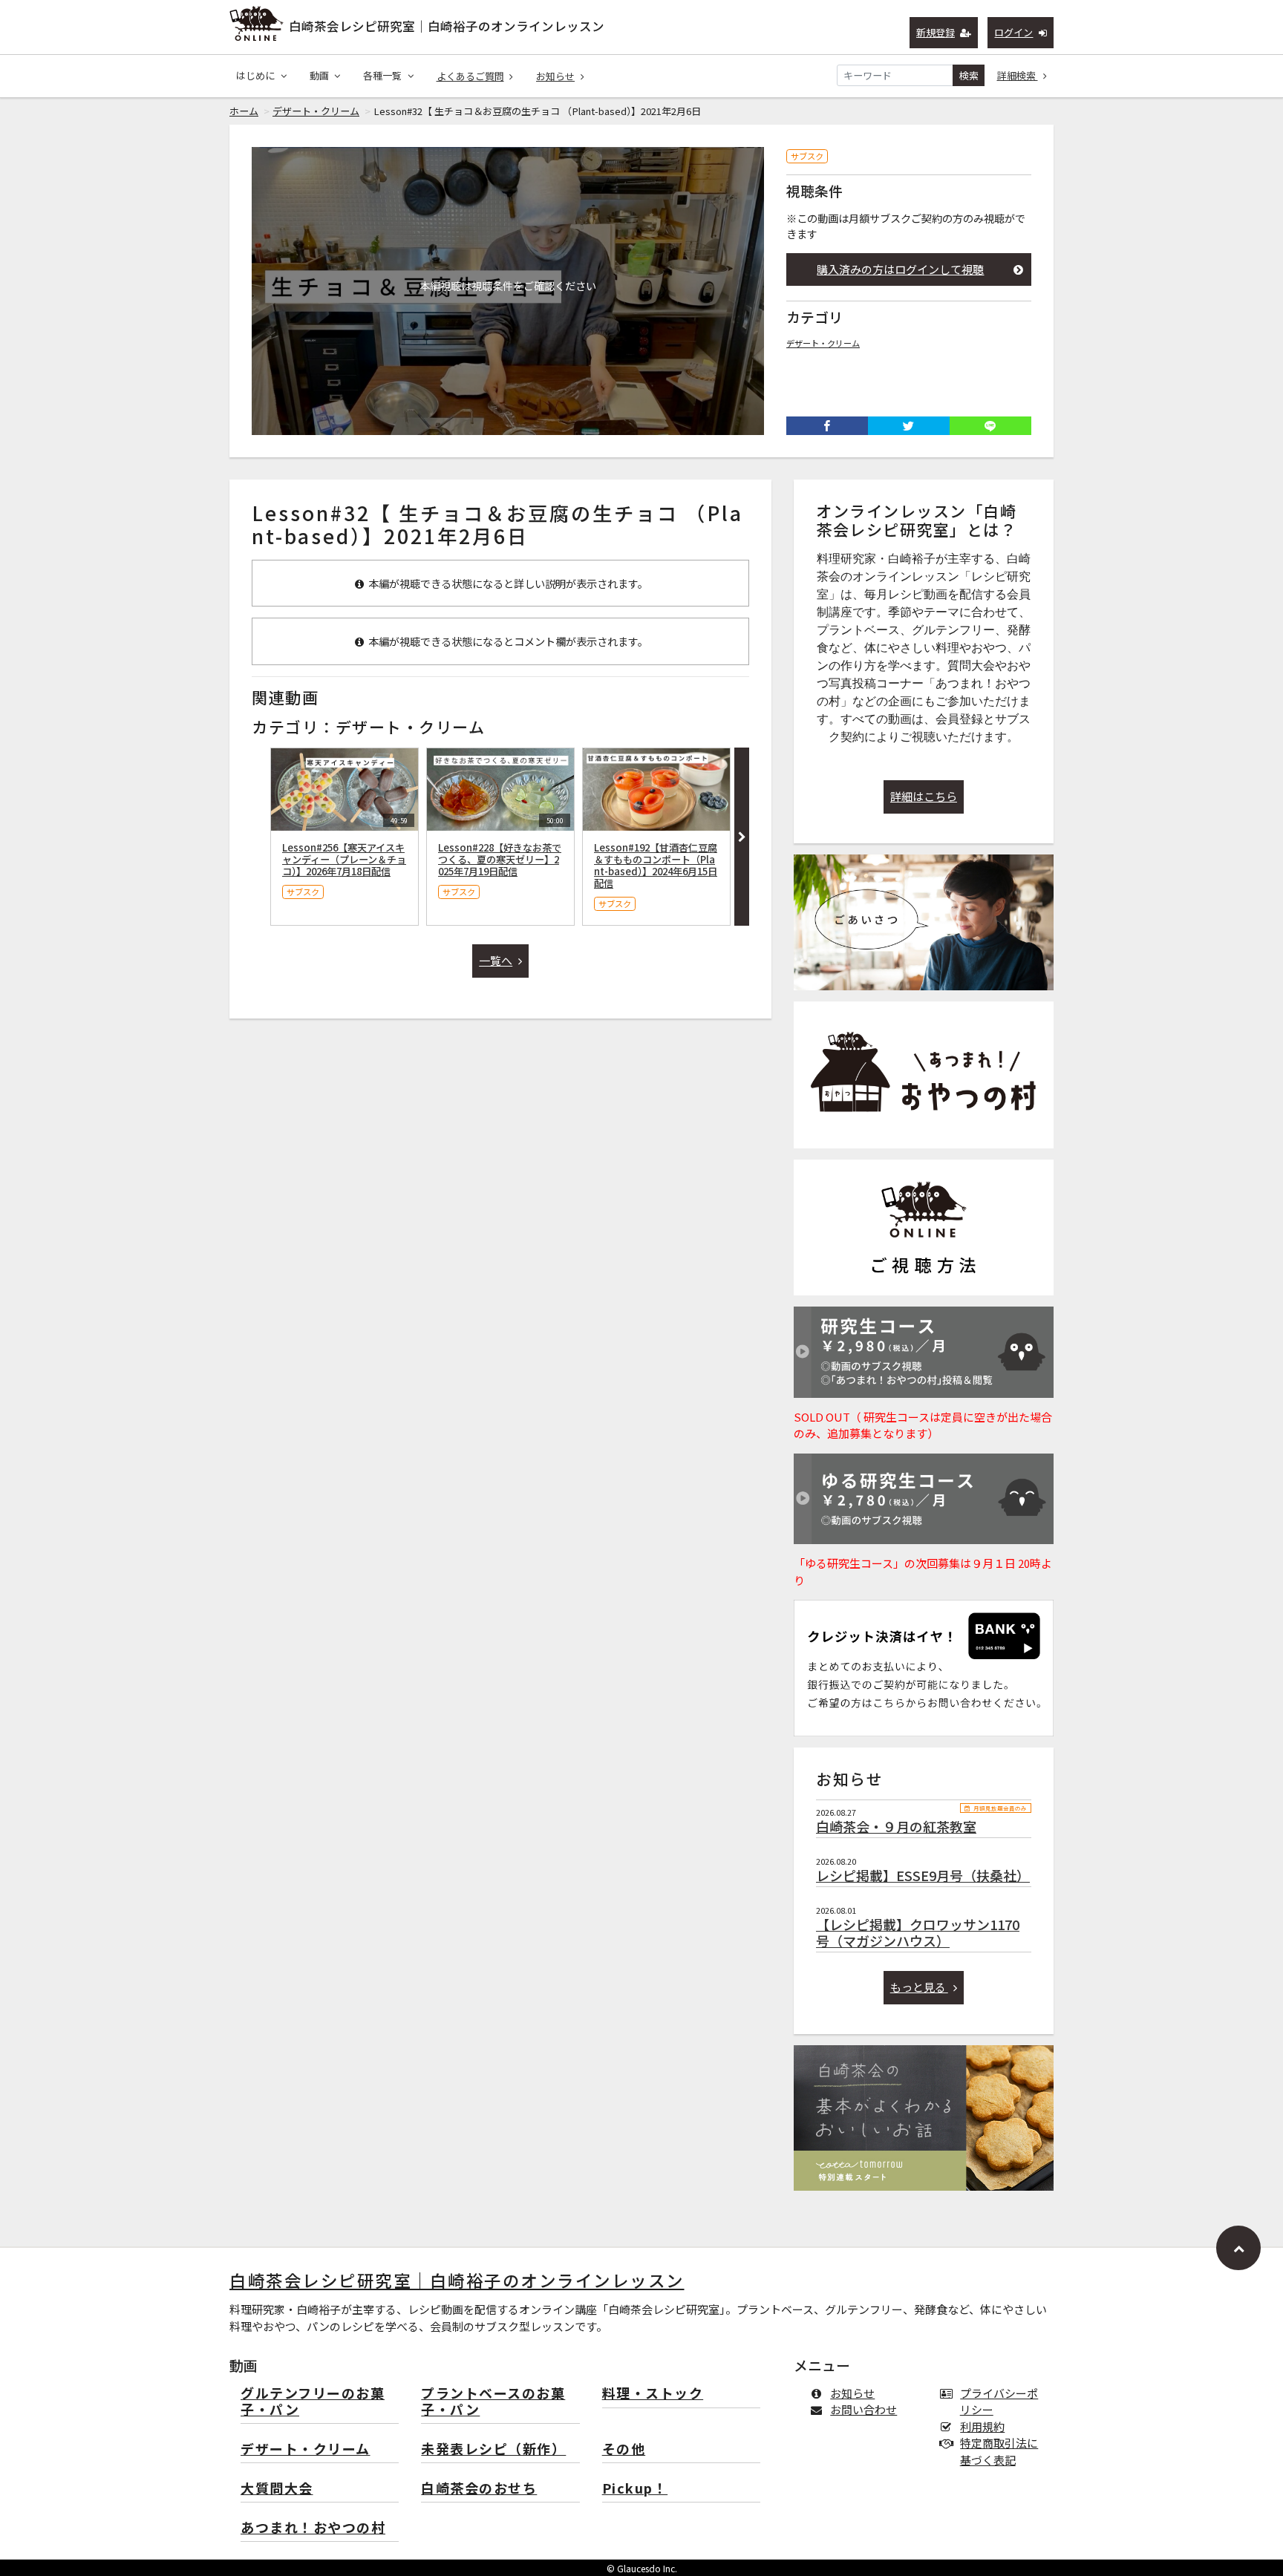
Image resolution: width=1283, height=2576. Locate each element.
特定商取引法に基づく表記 (999, 2451)
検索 (969, 75)
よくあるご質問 (470, 76)
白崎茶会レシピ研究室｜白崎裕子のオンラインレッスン (447, 26)
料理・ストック (653, 2394)
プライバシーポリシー (999, 2402)
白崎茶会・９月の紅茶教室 (896, 1826)
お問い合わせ (864, 2409)
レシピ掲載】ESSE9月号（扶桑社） (923, 1875)
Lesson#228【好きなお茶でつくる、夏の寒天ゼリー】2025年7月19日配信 (500, 859)
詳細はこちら (924, 796)
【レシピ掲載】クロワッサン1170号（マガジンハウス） (918, 1932)
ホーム (244, 111)
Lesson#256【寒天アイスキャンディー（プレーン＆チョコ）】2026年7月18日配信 (344, 859)
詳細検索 (1018, 75)
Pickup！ (635, 2489)
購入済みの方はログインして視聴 (900, 269)
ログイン (1013, 32)
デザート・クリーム (316, 111)
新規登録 (936, 32)
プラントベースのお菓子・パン (493, 2402)
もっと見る (919, 1987)
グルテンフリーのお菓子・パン (313, 2402)
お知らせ (555, 76)
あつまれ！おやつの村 (313, 2528)
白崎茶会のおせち (479, 2489)
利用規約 (982, 2426)
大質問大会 (277, 2489)
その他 (624, 2449)
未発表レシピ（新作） (493, 2449)
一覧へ (496, 960)
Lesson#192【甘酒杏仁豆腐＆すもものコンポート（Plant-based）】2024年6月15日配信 (656, 865)
